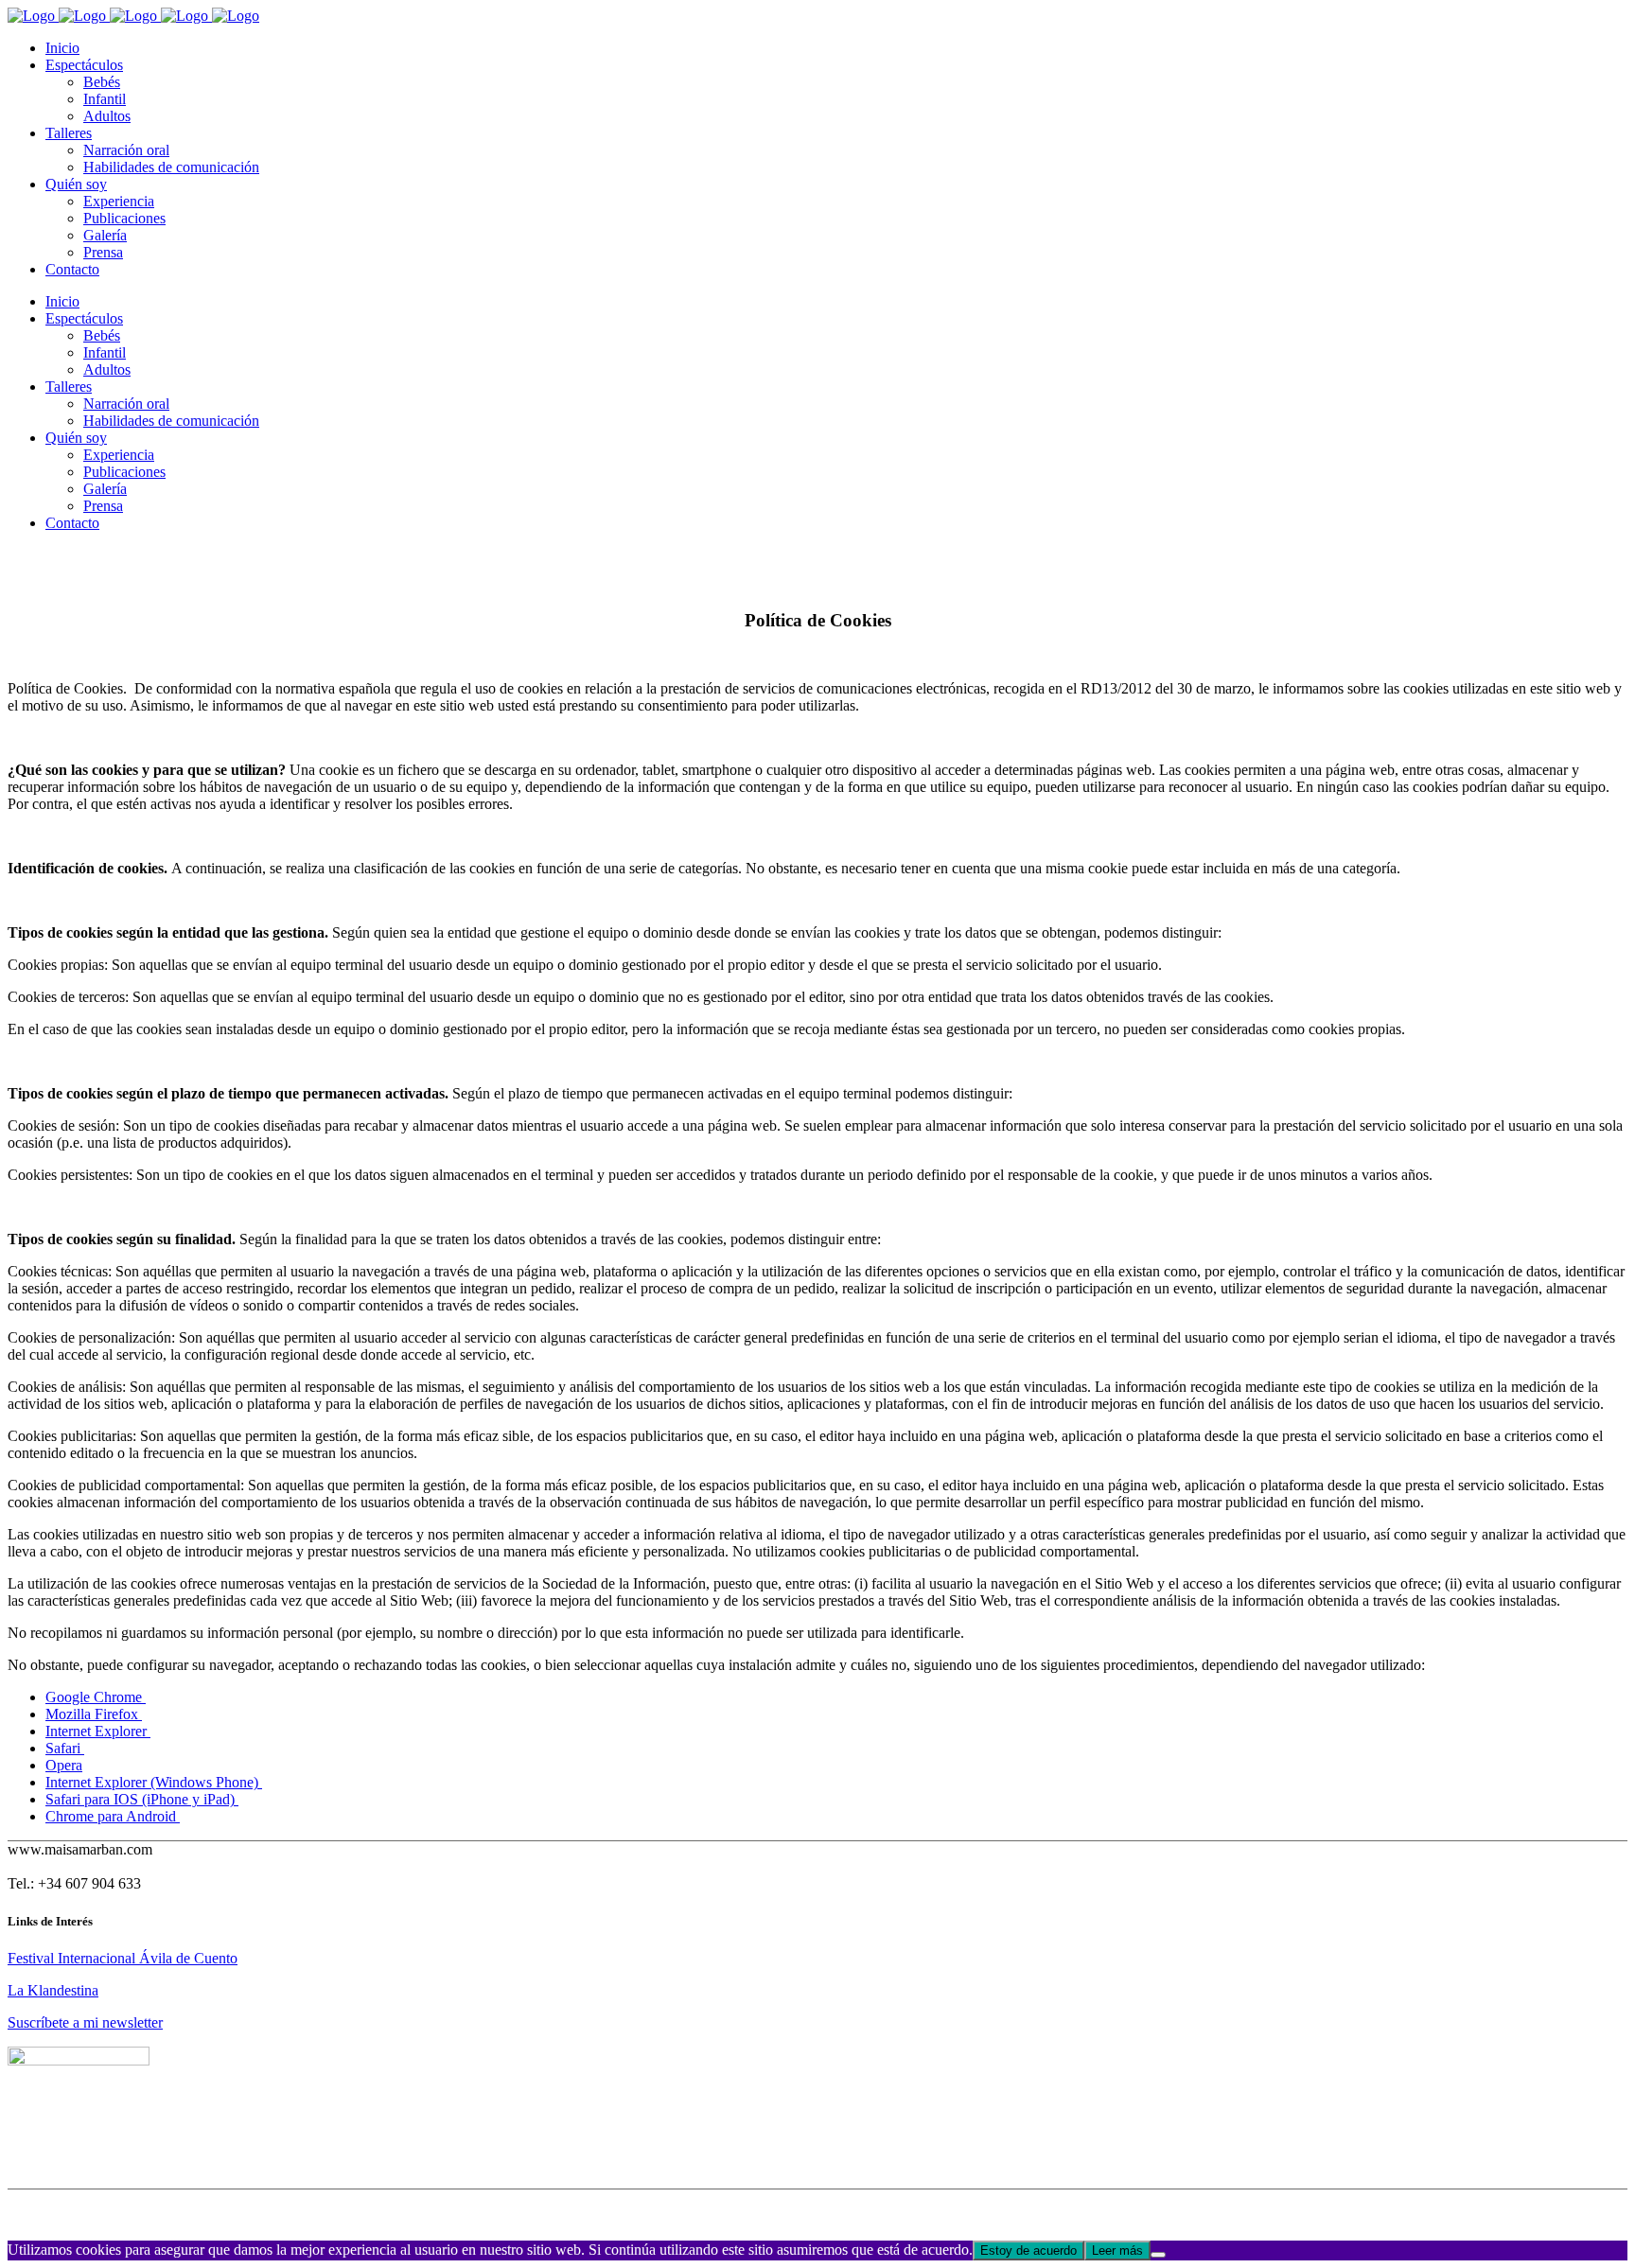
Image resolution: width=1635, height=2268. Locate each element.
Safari (65, 1748)
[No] (1158, 2255)
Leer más (1117, 2250)
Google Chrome (96, 1697)
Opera (64, 1765)
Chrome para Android (113, 1816)
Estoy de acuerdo (1028, 2250)
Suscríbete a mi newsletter (85, 2022)
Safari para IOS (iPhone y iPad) (142, 1799)
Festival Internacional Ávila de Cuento (123, 1958)
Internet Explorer (98, 1731)
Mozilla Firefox (94, 1714)
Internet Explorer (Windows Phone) (154, 1782)
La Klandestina (53, 1990)
